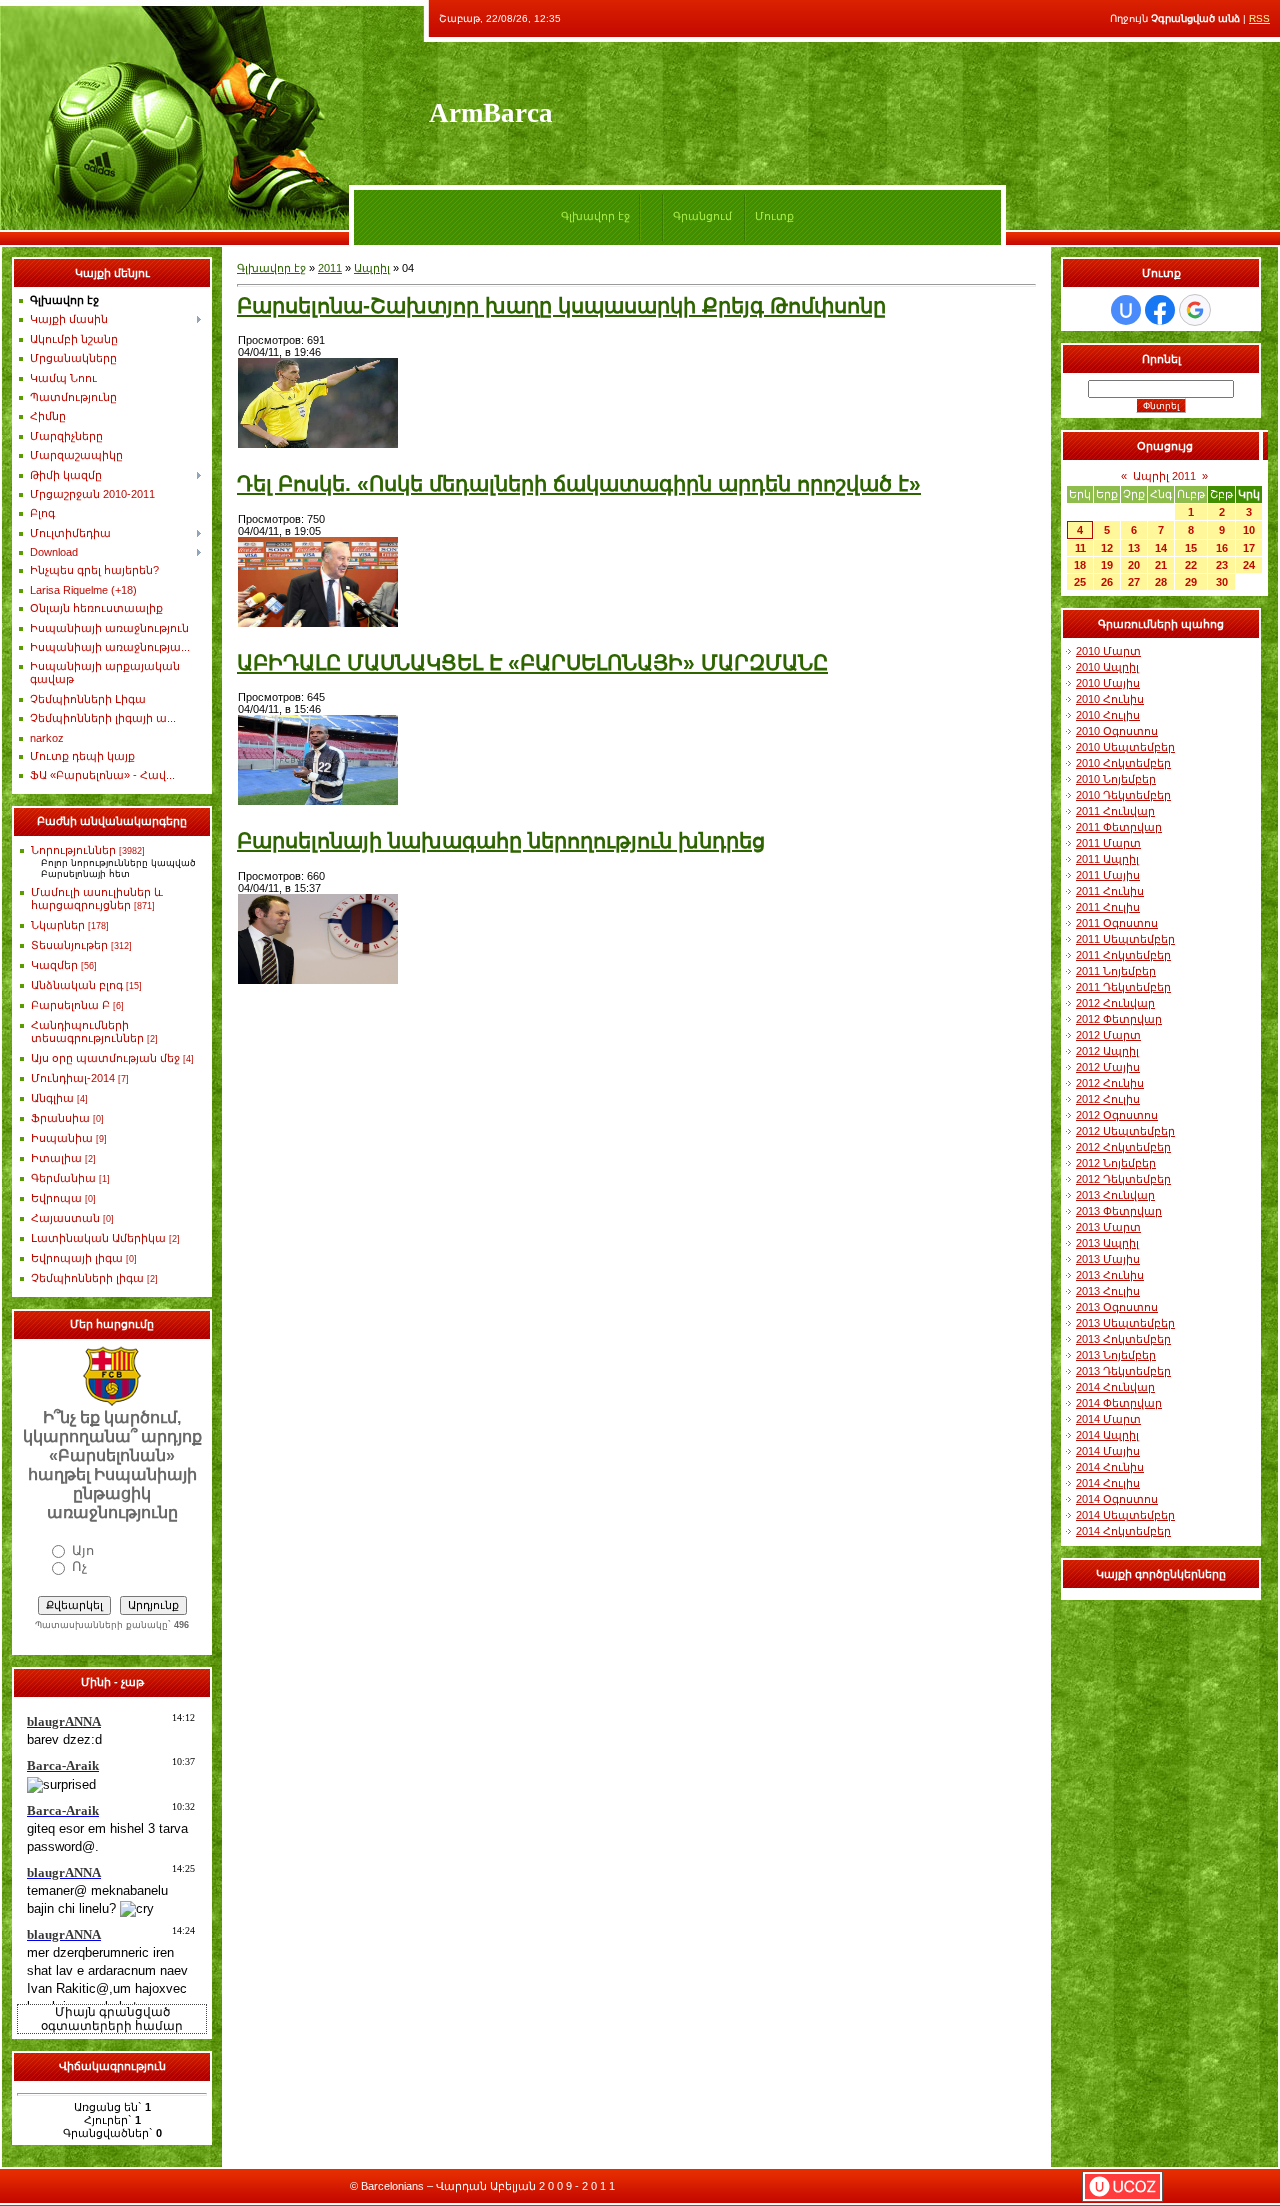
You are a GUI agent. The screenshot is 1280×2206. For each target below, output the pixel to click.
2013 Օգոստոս (1117, 1307)
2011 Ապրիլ (1107, 859)
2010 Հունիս (1110, 699)
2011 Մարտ (1108, 843)
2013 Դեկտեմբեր (1123, 1371)
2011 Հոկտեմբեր (1123, 955)
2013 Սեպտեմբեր (1125, 1323)
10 (1249, 530)
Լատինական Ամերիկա (98, 1238)
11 (1080, 548)
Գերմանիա (63, 1178)
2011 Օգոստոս (1117, 923)
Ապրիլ (372, 268)
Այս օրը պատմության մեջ (105, 1058)
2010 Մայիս (1108, 683)
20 (1134, 565)
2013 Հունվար (1115, 1195)
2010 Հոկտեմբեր (1123, 763)
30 (1222, 582)
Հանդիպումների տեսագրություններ (87, 1031)
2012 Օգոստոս (1117, 1115)
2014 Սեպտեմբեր (1125, 1515)
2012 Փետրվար (1119, 1019)
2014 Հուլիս (1108, 1483)
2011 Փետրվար (1119, 827)
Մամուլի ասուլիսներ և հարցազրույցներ (97, 898)
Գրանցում (702, 216)
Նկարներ (58, 925)
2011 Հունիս (1110, 891)
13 (1134, 548)
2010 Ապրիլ (1107, 667)
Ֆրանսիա (60, 1118)
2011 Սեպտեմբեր (1125, 939)
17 (1249, 548)
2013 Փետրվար (1119, 1211)
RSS (1259, 18)
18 (1080, 565)
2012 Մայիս (1108, 1067)
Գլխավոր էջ (595, 216)
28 (1161, 582)
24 (1249, 565)
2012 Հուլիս (1108, 1099)
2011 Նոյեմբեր (1116, 971)
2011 (330, 268)
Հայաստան (65, 1218)
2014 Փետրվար (1119, 1403)
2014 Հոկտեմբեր (1123, 1531)
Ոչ (79, 1566)
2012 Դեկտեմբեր (1123, 1179)
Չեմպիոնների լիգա (87, 1278)
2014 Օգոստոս (1117, 1499)
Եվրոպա (56, 1198)
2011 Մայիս (1108, 875)
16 (1222, 548)
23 (1222, 565)
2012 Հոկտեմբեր (1123, 1147)
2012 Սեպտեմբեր (1125, 1131)
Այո (83, 1550)
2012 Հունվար (1115, 1003)
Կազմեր (54, 965)
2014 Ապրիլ (1107, 1435)
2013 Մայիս (1108, 1259)
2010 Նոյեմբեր (1116, 779)
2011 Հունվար (1115, 811)
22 (1191, 565)
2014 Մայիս (1108, 1451)
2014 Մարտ (1108, 1419)
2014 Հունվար (1115, 1387)
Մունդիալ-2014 (73, 1078)
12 (1107, 548)
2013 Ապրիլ (1107, 1243)
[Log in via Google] (1195, 310)
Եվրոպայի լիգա (77, 1258)
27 (1134, 582)
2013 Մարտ (1108, 1227)
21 (1161, 565)
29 (1191, 582)
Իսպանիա (62, 1138)
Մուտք (774, 216)
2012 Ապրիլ (1107, 1051)
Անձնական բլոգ (77, 985)
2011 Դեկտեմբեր (1123, 987)
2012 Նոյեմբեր (1116, 1163)
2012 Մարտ (1108, 1035)
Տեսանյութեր (69, 945)
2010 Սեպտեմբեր (1125, 747)
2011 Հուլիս (1108, 907)
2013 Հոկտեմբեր (1123, 1339)
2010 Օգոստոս (1117, 731)
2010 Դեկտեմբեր (1123, 795)
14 (1161, 548)
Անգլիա (52, 1098)
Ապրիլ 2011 (1164, 476)
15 (1191, 548)
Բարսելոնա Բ (70, 1005)
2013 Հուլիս (1108, 1291)
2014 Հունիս (1110, 1467)
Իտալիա (56, 1158)
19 (1107, 565)
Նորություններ (73, 850)
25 (1080, 582)
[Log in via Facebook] (1160, 310)
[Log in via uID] (1126, 310)
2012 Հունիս (1110, 1083)
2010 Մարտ (1108, 651)
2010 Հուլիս (1108, 715)
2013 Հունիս (1110, 1275)
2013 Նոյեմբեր (1116, 1355)
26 (1107, 582)
